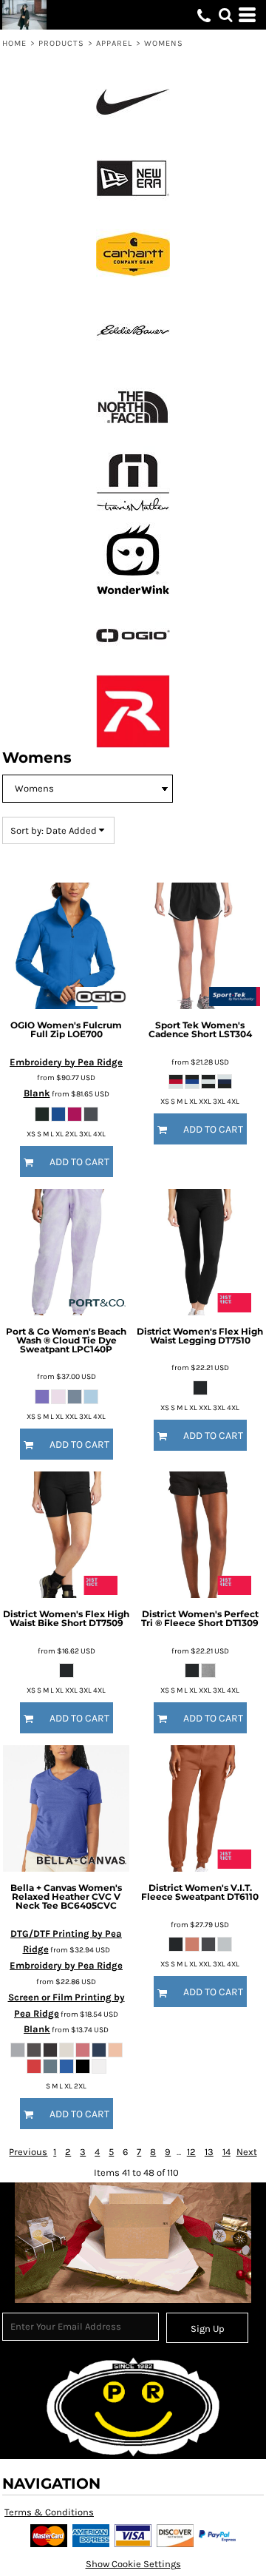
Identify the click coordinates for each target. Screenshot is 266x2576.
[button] (225, 15)
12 (191, 2152)
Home (14, 43)
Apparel (115, 43)
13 (209, 2152)
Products (62, 43)
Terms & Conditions (49, 2512)
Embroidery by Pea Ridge (66, 1062)
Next (247, 2152)
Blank (37, 1093)
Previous (28, 2152)
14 (226, 2152)
